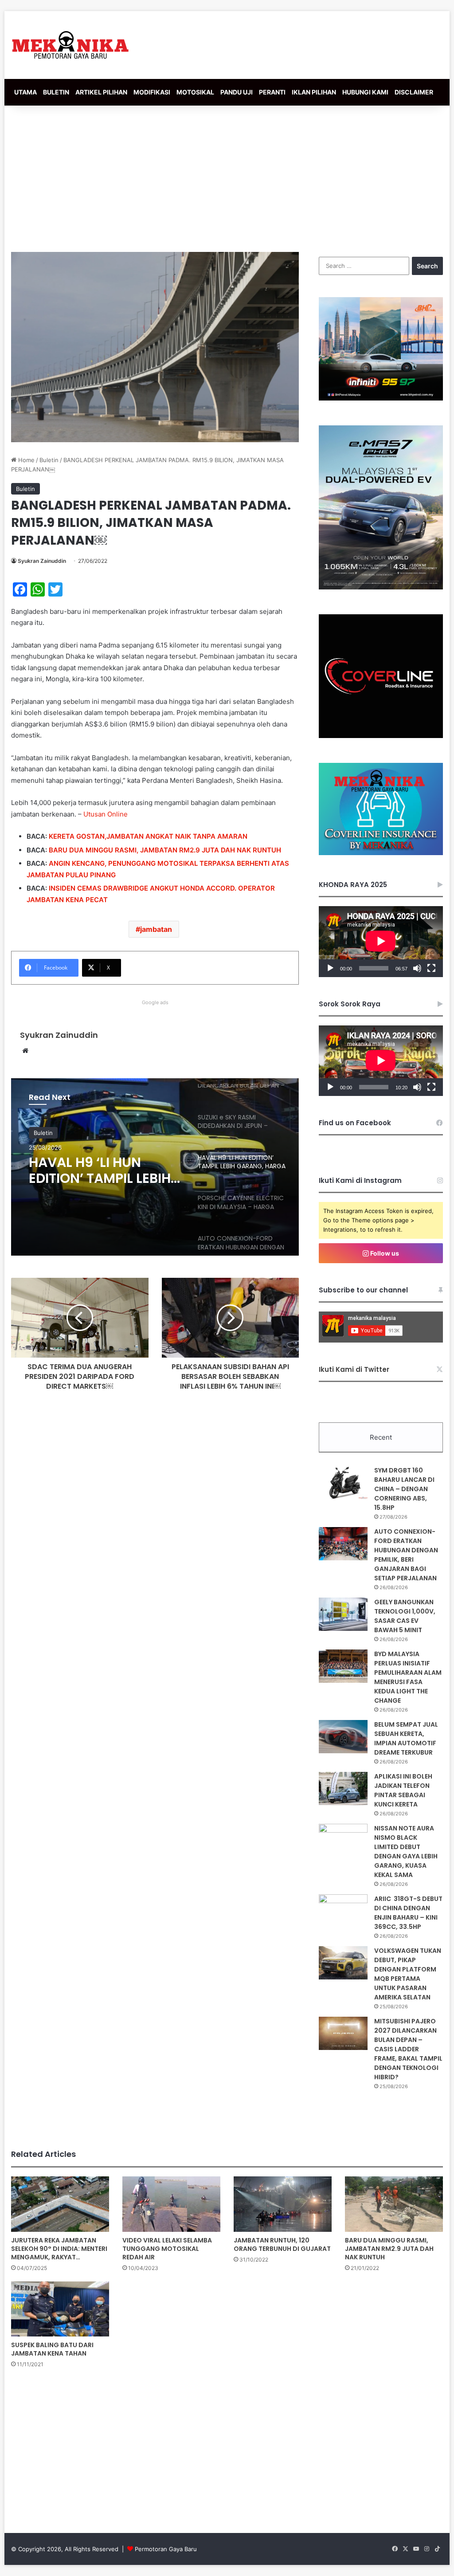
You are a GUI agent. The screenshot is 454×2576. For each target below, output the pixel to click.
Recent (381, 1437)
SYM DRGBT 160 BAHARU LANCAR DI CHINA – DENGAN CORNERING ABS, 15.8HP (404, 1489)
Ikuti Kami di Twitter (354, 1369)
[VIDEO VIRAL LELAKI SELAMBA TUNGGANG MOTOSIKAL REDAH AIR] (171, 2204)
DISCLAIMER (414, 92)
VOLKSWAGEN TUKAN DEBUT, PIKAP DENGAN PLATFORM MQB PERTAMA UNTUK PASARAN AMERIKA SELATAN (408, 1974)
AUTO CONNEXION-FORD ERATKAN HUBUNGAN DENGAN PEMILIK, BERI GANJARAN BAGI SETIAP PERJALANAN (406, 1555)
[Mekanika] (70, 45)
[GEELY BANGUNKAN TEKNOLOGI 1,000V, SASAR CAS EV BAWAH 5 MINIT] (343, 1614)
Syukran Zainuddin (42, 561)
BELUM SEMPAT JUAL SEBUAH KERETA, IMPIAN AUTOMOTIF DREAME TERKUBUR (406, 1738)
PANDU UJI (237, 92)
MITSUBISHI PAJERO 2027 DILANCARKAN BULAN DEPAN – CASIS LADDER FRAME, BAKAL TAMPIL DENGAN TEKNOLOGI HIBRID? (408, 2049)
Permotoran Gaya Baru (166, 2549)
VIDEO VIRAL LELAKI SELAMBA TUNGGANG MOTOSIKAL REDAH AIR (167, 2249)
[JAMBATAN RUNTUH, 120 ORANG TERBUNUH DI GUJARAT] (283, 2204)
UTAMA (25, 92)
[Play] (330, 968)
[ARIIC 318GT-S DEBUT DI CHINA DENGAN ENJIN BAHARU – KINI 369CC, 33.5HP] (343, 1911)
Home (25, 460)
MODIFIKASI (152, 92)
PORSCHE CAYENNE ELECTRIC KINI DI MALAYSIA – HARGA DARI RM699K (93, 1170)
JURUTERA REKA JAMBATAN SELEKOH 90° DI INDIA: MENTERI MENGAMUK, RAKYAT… (59, 2249)
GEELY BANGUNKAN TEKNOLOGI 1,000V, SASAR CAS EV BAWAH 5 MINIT (405, 1616)
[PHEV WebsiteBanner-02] (381, 587)
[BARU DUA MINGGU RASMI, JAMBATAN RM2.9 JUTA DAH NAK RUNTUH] (394, 2204)
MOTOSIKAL (195, 92)
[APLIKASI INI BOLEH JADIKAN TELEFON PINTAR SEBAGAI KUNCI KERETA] (343, 1789)
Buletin (49, 460)
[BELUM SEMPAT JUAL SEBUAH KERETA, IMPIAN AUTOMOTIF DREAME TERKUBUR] (343, 1737)
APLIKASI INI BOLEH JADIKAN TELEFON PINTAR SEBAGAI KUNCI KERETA (403, 1790)
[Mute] (417, 968)
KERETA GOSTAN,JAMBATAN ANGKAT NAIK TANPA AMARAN (148, 836)
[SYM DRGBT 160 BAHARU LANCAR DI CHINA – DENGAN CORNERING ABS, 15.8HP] (343, 1482)
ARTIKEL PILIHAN (101, 92)
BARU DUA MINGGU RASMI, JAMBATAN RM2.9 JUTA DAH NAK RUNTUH (165, 850)
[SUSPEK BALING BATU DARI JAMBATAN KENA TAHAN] (60, 2309)
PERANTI (272, 92)
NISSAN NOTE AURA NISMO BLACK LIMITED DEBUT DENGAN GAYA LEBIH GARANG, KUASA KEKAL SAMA (406, 1851)
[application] (381, 941)
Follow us (384, 1253)
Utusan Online (106, 814)
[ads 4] (381, 853)
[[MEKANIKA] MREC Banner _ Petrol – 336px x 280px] (381, 398)
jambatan (156, 929)
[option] (155, 1167)
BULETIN (56, 92)
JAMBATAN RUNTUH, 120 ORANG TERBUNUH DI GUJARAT (282, 2244)
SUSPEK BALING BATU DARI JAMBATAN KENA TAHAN (52, 2349)
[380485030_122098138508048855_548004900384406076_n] (381, 736)
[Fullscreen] (431, 968)
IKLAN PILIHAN (314, 92)
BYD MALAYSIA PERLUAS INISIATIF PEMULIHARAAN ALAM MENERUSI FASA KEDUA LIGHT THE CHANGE (408, 1677)
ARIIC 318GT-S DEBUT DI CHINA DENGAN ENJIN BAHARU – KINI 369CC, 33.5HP (408, 1913)
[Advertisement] (227, 177)
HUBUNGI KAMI (365, 92)
